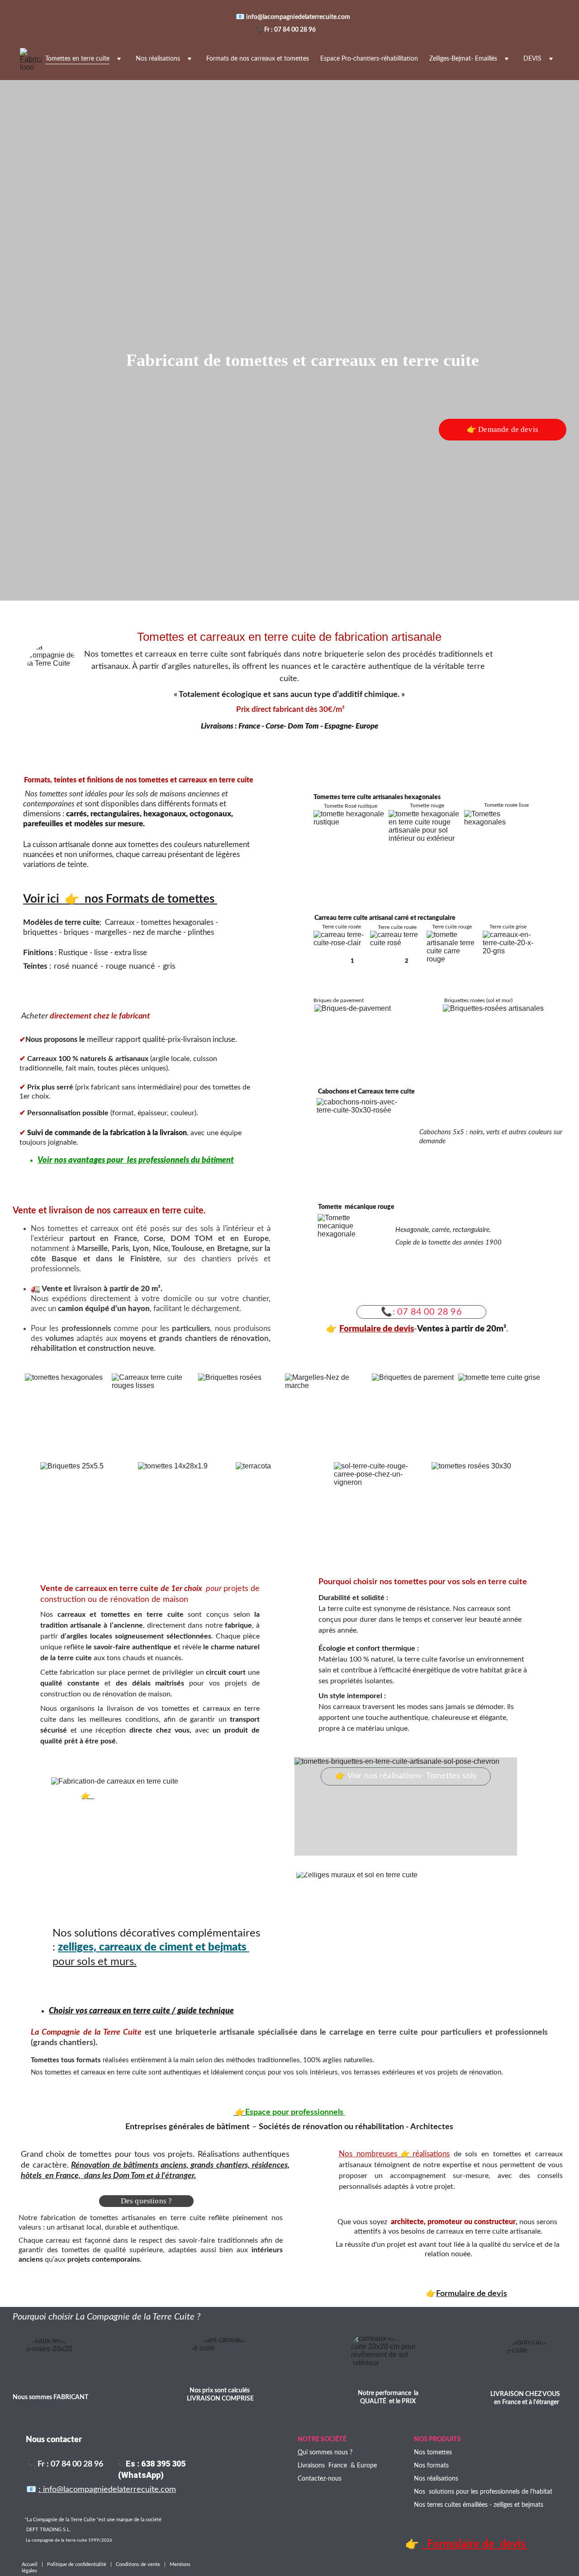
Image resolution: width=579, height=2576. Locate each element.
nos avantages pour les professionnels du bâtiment (144, 1160)
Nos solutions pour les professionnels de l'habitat (483, 2492)
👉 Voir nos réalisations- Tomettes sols (406, 1776)
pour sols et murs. (95, 1962)
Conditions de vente (139, 2564)
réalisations (431, 2154)
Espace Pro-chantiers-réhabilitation (369, 59)
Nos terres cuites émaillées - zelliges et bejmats (479, 2505)
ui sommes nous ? (327, 2453)
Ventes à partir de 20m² (462, 1329)
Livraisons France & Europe (337, 2466)
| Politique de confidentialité (74, 2564)
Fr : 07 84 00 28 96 (290, 30)
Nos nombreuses (370, 2154)
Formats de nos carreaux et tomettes (258, 59)
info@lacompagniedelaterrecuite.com (299, 17)
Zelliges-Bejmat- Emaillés (463, 59)
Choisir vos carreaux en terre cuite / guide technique (141, 2011)
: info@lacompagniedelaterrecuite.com (107, 2490)
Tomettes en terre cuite (77, 59)
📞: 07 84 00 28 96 (421, 1312)
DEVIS (532, 59)
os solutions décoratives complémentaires (160, 1933)
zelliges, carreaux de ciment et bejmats (154, 1947)
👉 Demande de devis (503, 429)
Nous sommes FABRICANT (50, 2397)
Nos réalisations (158, 59)
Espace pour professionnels (295, 2112)
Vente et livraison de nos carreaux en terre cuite (108, 1211)
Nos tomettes (433, 2453)
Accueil (32, 2564)
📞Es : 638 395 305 (151, 2464)
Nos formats (431, 2466)
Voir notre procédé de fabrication (148, 1796)
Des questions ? (147, 2201)
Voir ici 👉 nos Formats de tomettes (120, 899)
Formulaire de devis (377, 1329)
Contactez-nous (320, 2479)
